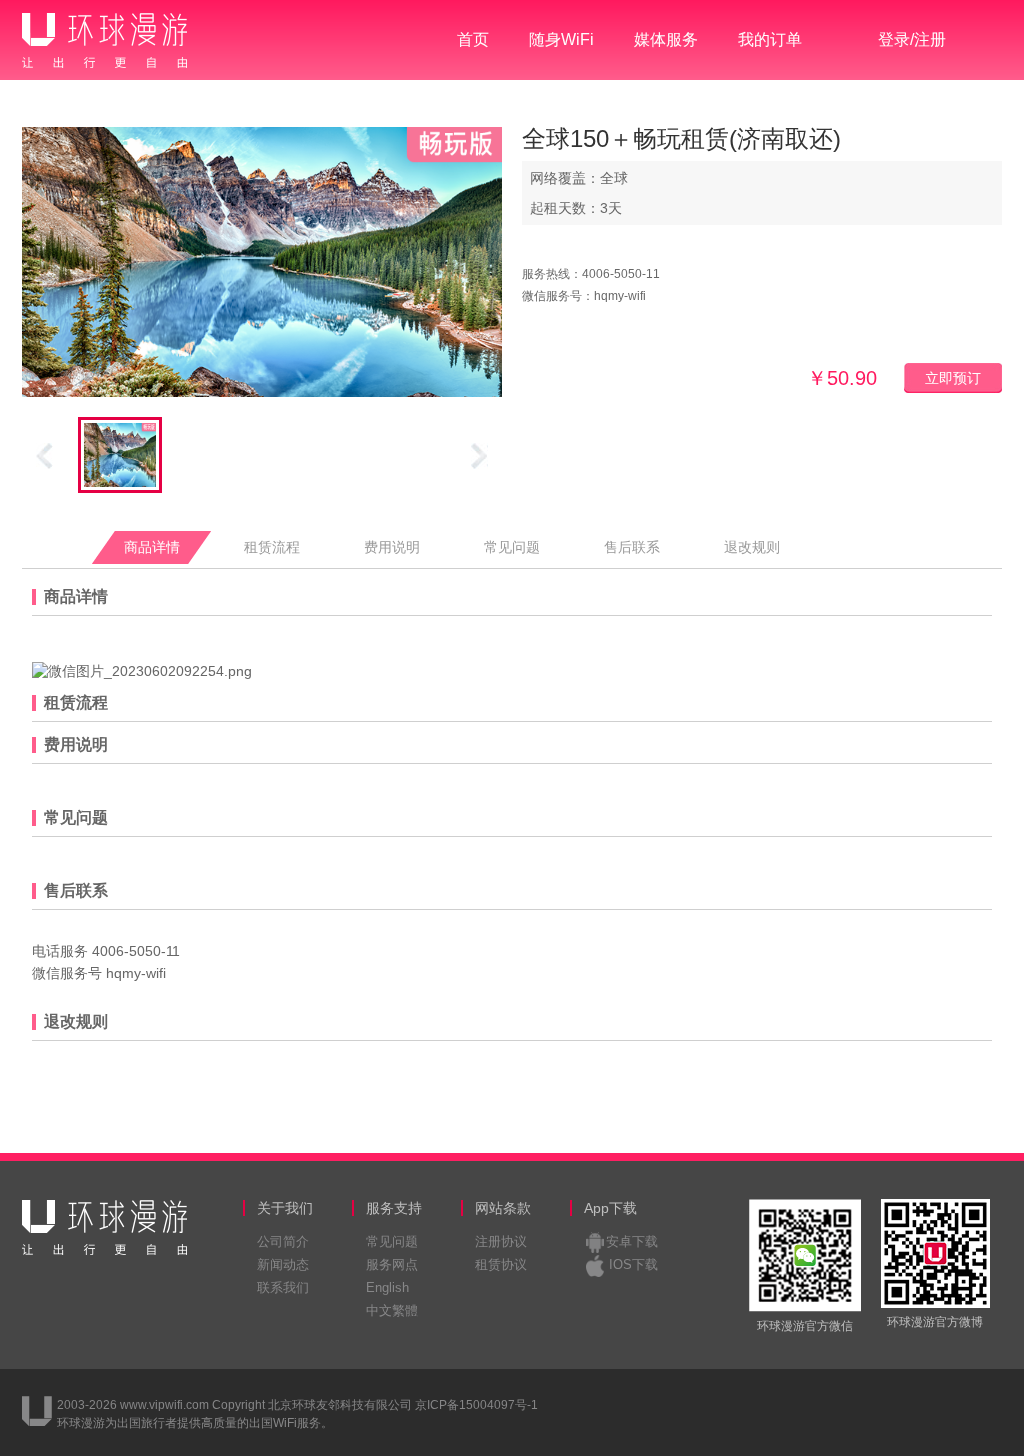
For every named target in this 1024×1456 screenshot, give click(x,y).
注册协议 (501, 1241)
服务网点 (392, 1264)
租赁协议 (501, 1264)
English (387, 1287)
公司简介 (283, 1241)
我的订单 (770, 39)
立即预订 (953, 378)
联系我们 (283, 1287)
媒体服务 (666, 39)
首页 (473, 39)
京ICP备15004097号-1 (476, 1405)
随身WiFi (561, 39)
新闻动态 (283, 1264)
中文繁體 (392, 1310)
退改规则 (752, 547)
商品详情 (152, 547)
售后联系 (632, 547)
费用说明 (392, 547)
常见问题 (512, 547)
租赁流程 (272, 547)
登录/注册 (912, 39)
